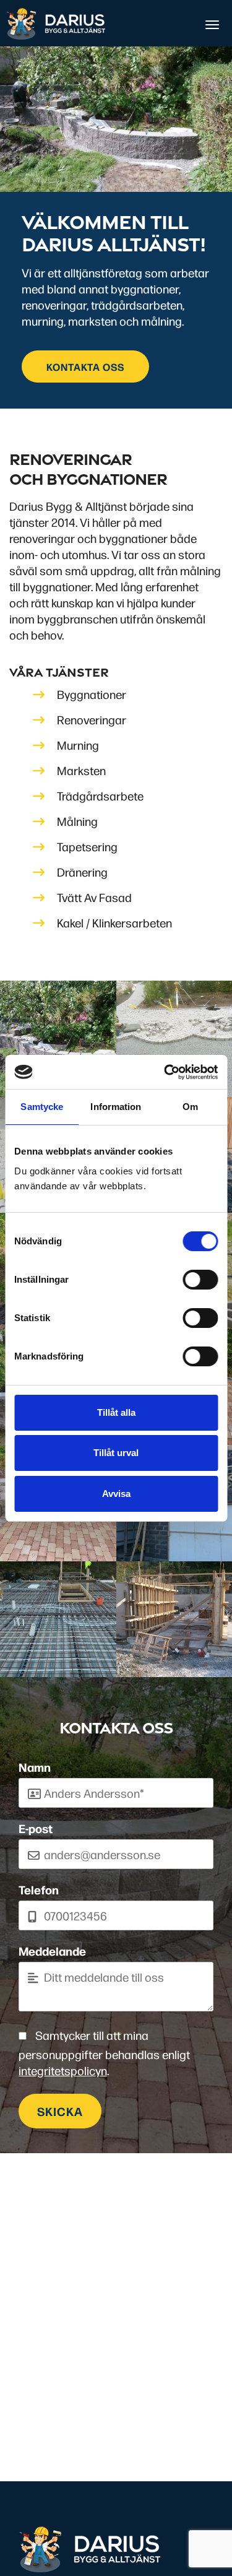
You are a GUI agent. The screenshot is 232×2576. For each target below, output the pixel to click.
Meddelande (52, 1951)
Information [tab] (116, 1107)
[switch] (200, 1280)
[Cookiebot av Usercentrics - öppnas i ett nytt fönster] (165, 1072)
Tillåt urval (116, 1453)
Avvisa (116, 1494)
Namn (35, 1767)
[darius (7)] (58, 1620)
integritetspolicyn (63, 2070)
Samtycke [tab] (42, 1107)
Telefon (39, 1889)
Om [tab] (190, 1107)
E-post (36, 1828)
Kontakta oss (85, 366)
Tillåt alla (116, 1412)
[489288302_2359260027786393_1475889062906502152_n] (58, 1039)
